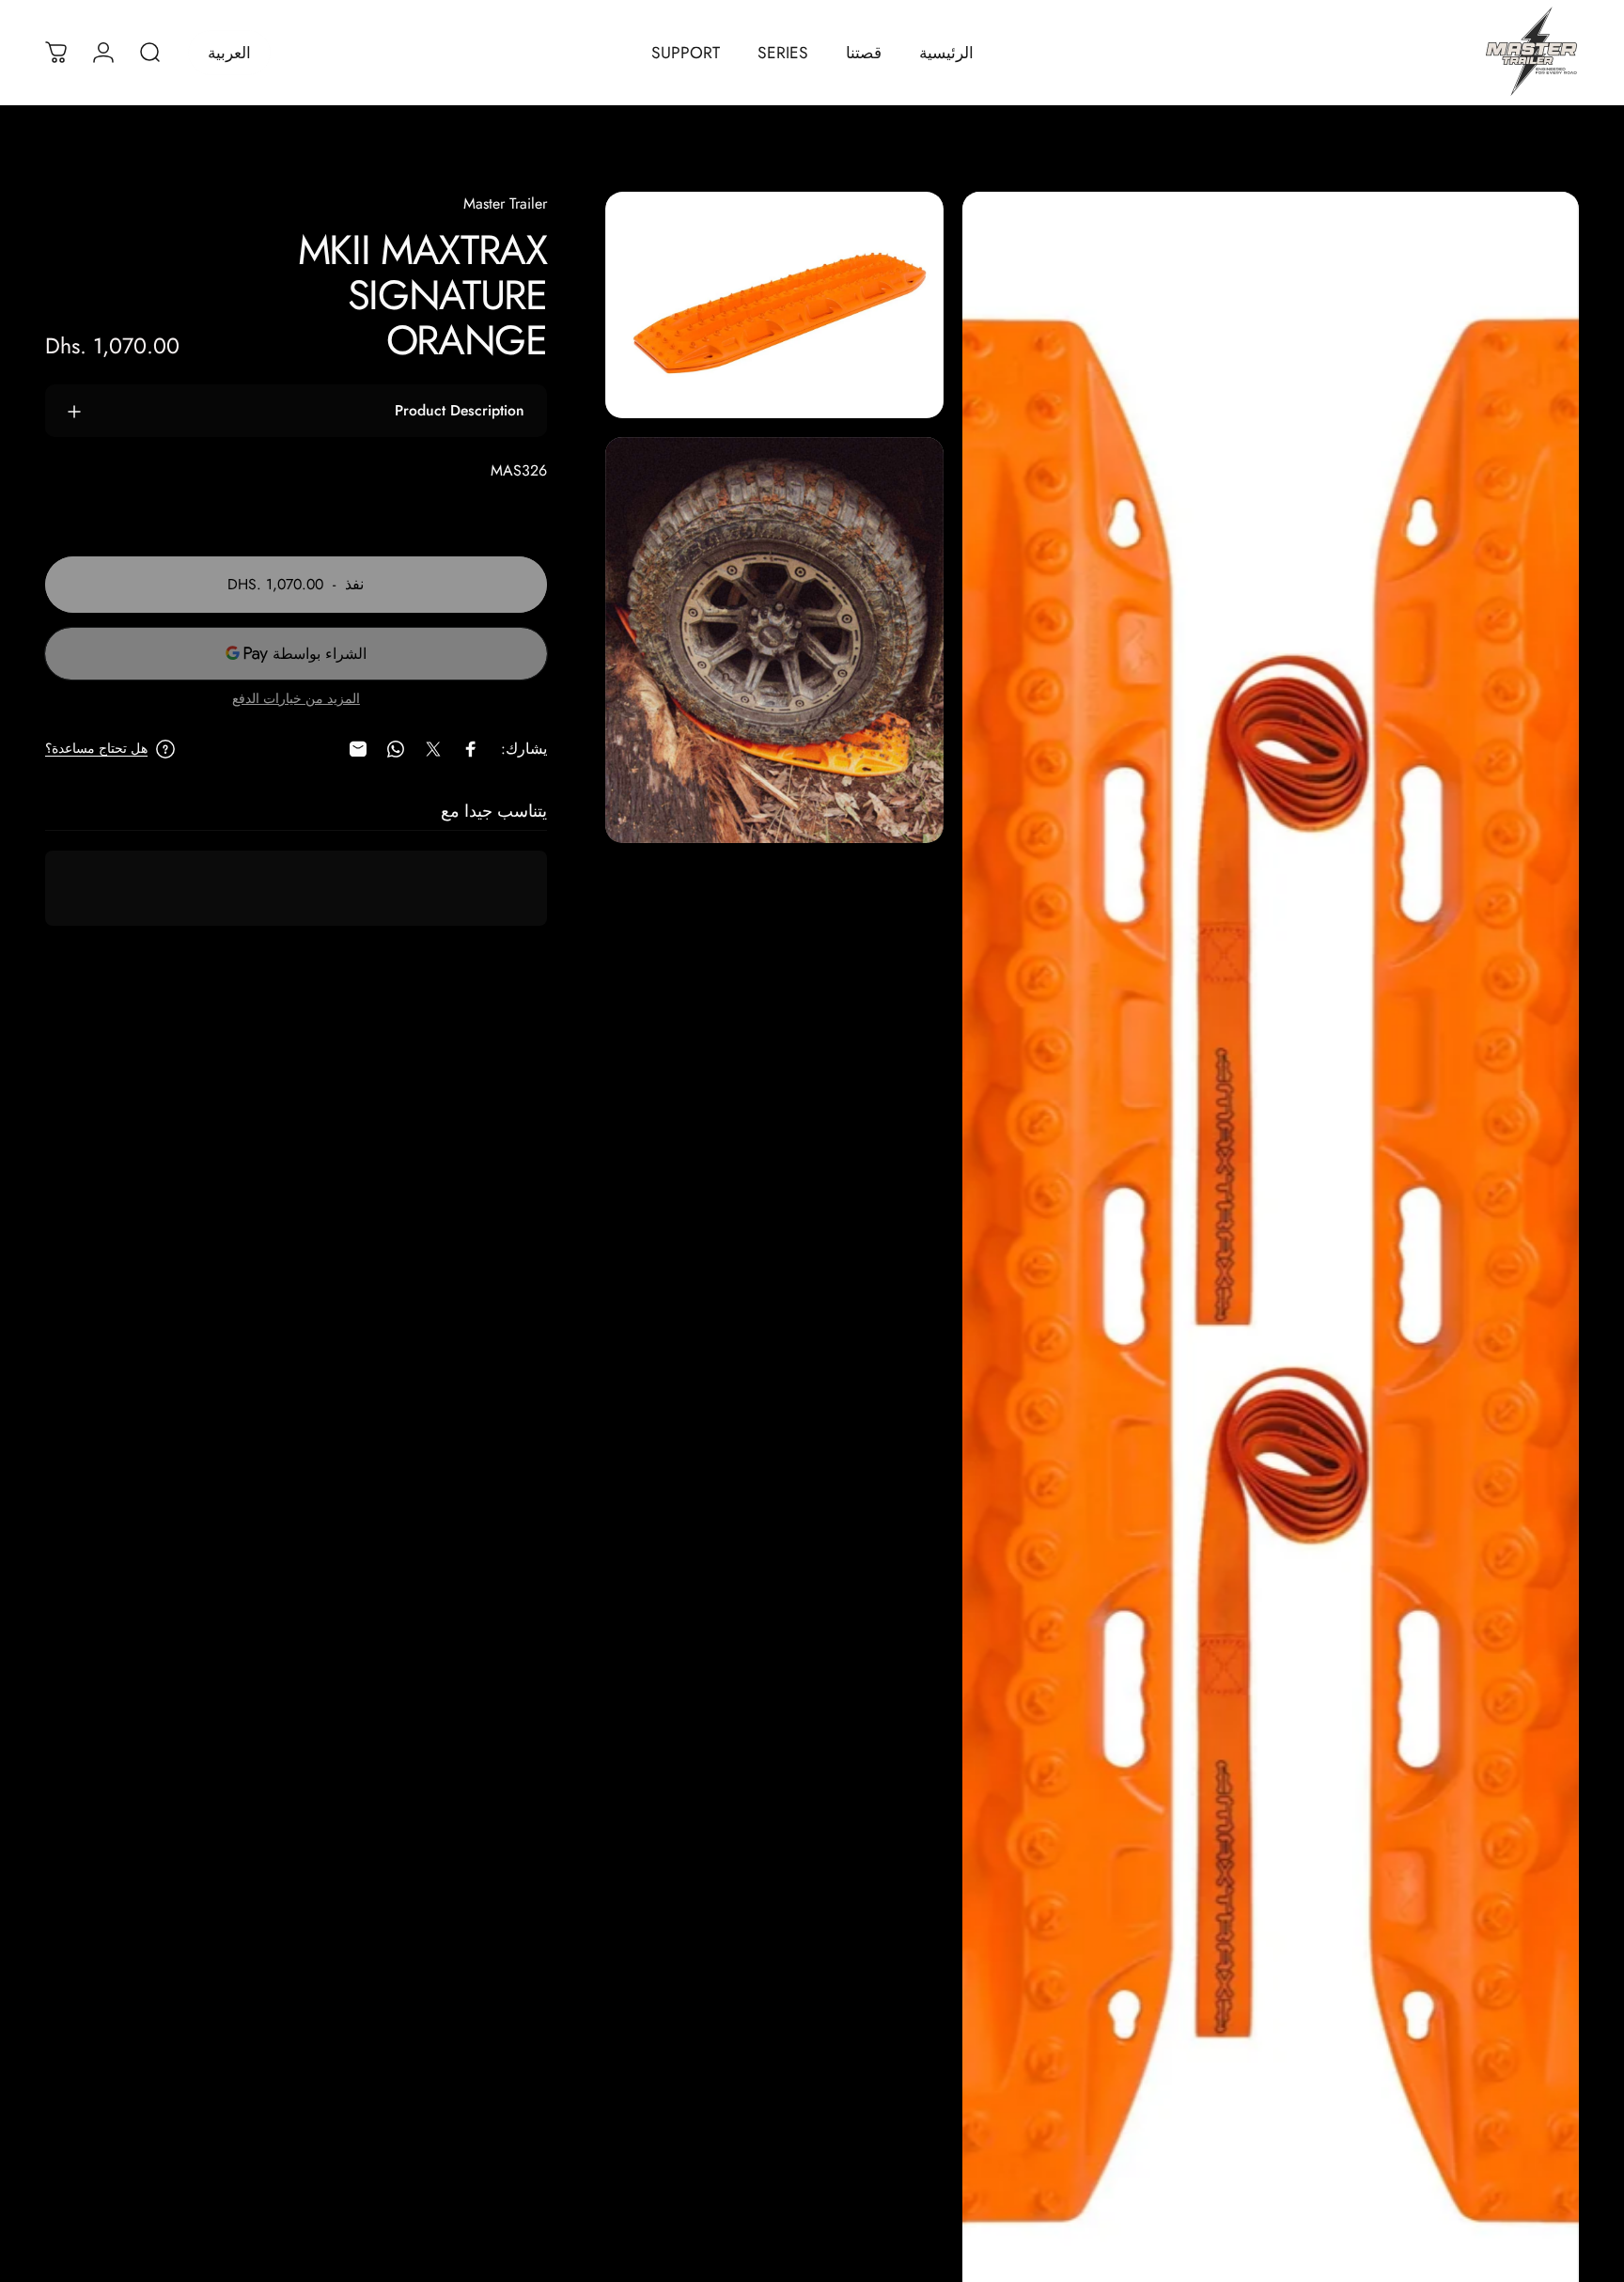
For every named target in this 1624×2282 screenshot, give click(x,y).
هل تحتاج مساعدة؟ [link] (96, 749)
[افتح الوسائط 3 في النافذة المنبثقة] (775, 641)
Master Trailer (505, 203)
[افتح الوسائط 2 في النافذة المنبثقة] (775, 305)
